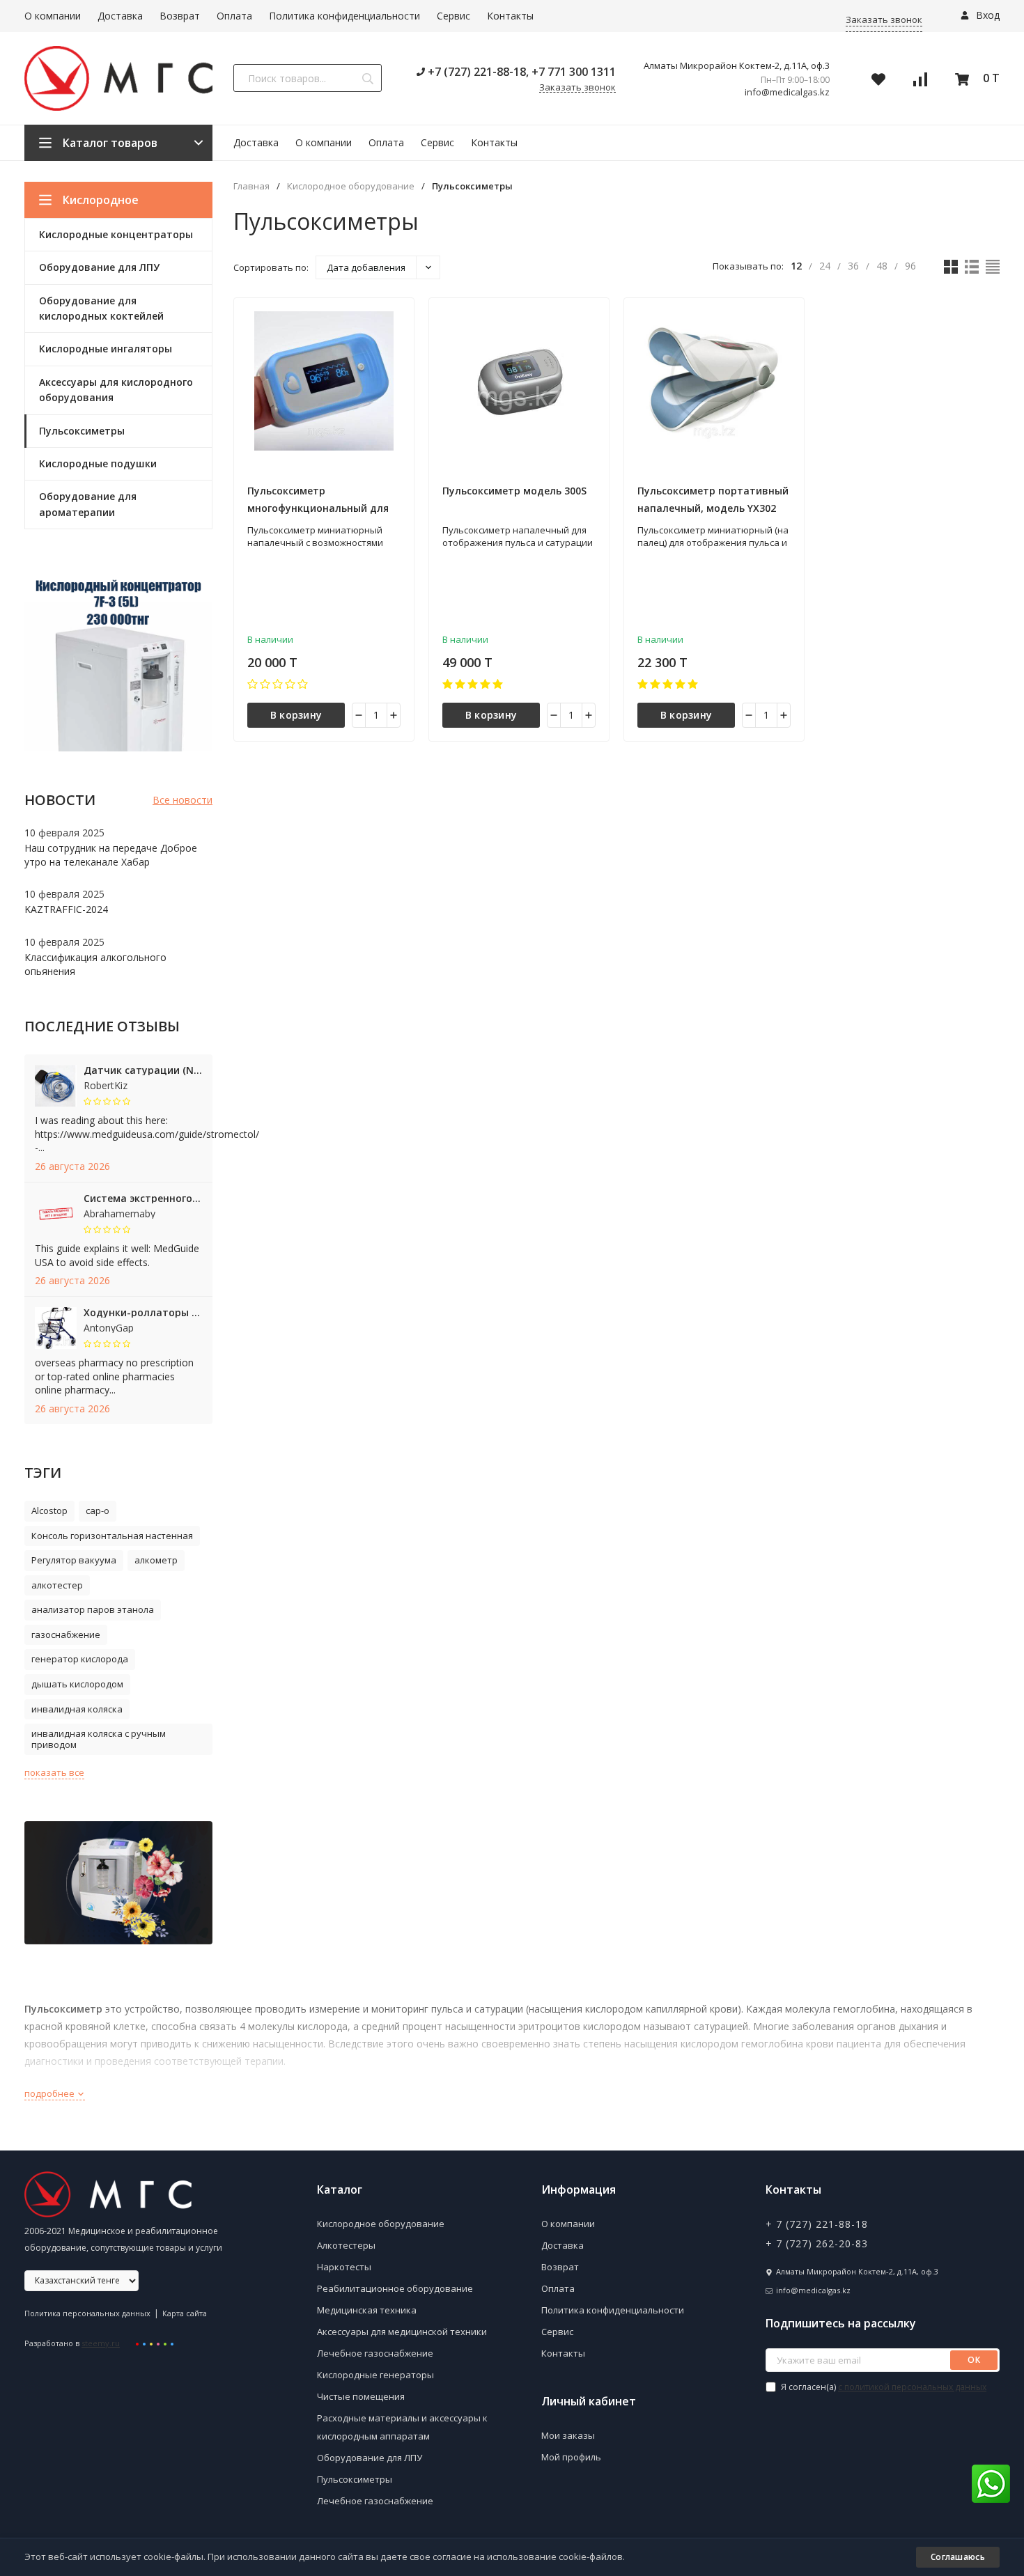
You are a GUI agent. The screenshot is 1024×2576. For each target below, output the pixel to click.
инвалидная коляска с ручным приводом (99, 1739)
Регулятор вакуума (74, 1560)
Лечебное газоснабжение (375, 2353)
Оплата (234, 16)
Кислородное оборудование (351, 186)
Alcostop (49, 1511)
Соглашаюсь (958, 2557)
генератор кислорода (80, 1659)
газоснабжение (66, 1634)
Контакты (510, 16)
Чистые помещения (361, 2396)
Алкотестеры (346, 2245)
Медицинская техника (367, 2310)
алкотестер (57, 1585)
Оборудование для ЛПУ (370, 2458)
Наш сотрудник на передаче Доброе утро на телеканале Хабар (111, 855)
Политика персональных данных (87, 2313)
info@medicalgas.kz (787, 92)
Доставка (120, 16)
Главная (251, 186)
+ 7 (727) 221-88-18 (817, 2224)
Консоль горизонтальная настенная (112, 1536)
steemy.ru (101, 2343)
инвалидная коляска (77, 1709)
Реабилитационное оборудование (395, 2288)
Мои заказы (568, 2435)
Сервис (453, 16)
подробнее (51, 2093)
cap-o (98, 1511)
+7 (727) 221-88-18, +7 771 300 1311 (520, 72)
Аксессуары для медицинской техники (402, 2332)
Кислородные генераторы (375, 2375)
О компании (53, 16)
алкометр (156, 1560)
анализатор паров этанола (93, 1609)
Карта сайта (185, 2313)
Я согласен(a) (883, 2387)
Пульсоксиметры (355, 2479)
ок (974, 2360)
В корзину (296, 715)
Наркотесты (344, 2267)
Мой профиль (571, 2457)
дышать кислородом (77, 1684)
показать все (54, 1772)
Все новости (183, 800)
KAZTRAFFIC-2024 (66, 909)
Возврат (180, 16)
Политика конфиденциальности (344, 16)
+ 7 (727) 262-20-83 (817, 2243)
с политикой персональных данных (912, 2387)
